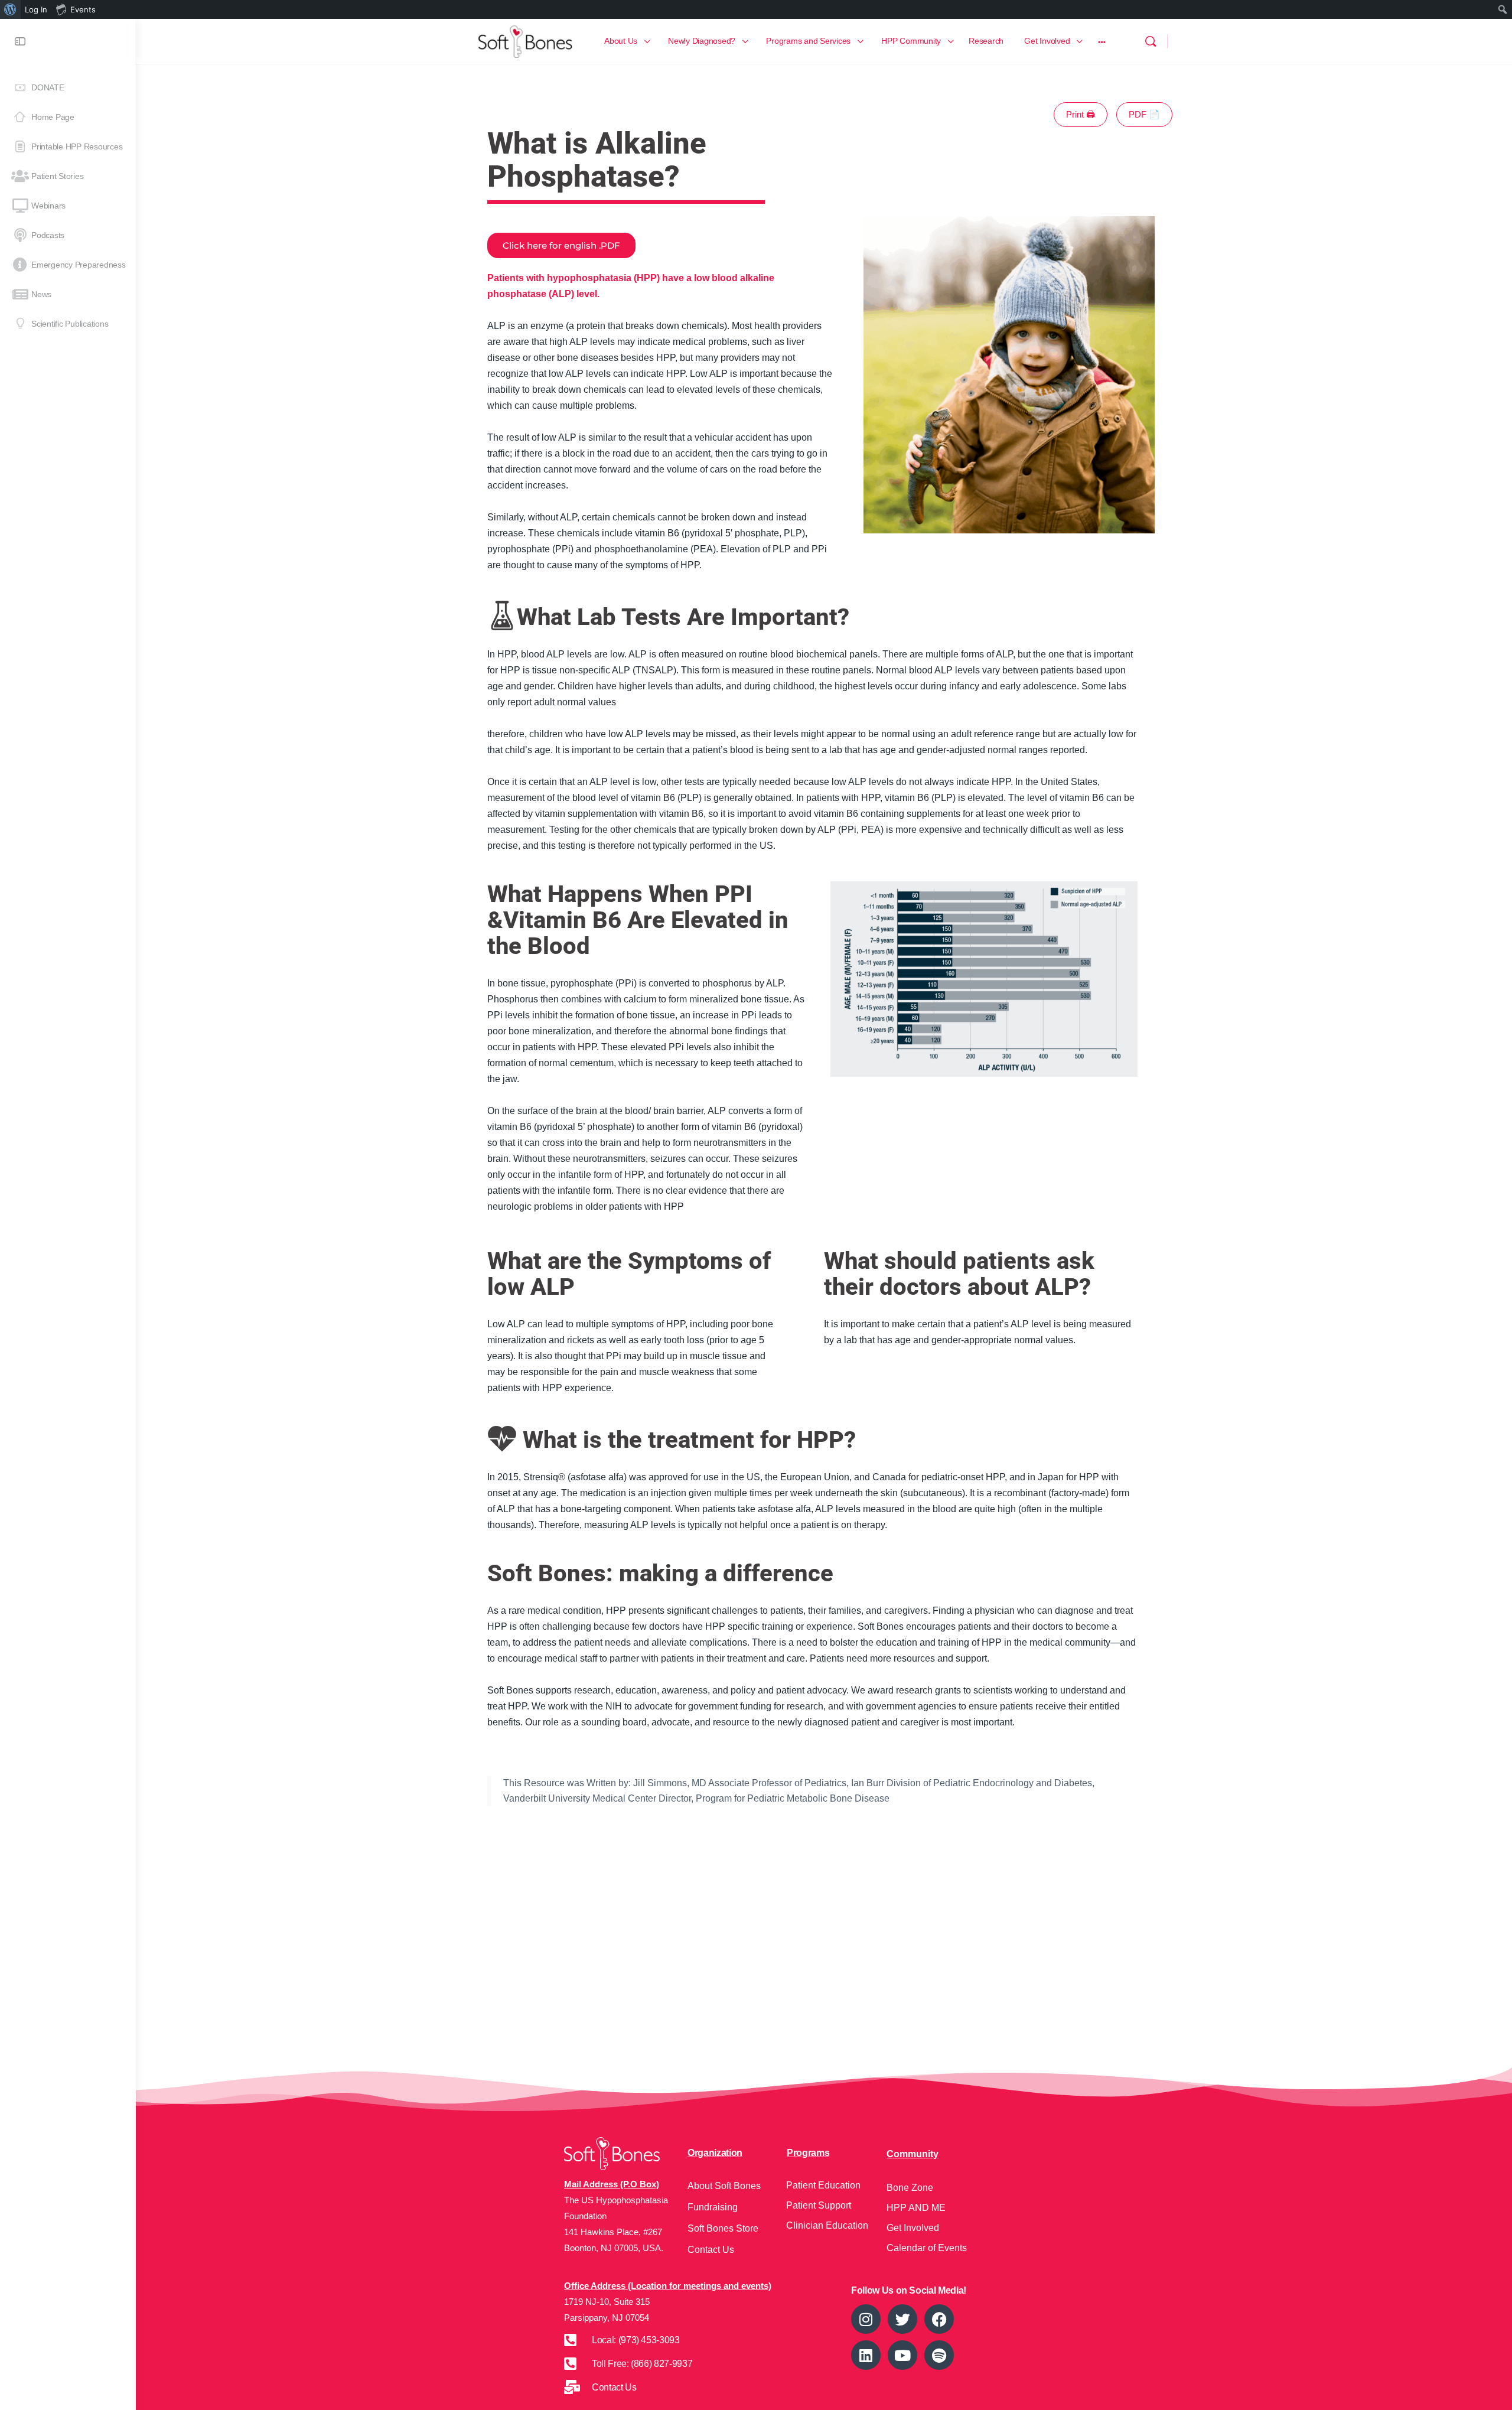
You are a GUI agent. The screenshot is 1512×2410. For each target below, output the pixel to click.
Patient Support (819, 2205)
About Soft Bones (724, 2186)
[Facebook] (939, 2319)
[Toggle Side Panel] (20, 41)
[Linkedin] (866, 2355)
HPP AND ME (916, 2208)
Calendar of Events (927, 2248)
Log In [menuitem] (36, 9)
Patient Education (823, 2185)
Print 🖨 (1081, 114)
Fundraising (713, 2207)
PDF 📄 (1144, 114)
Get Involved (913, 2228)
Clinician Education (827, 2225)
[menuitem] (10, 9)
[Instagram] (866, 2319)
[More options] (1102, 41)
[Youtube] (902, 2355)
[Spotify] (939, 2355)
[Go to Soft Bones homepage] (525, 40)
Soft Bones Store (723, 2228)
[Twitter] (902, 2319)
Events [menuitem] (83, 9)
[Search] (1151, 41)
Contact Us (711, 2250)
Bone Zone (910, 2188)
